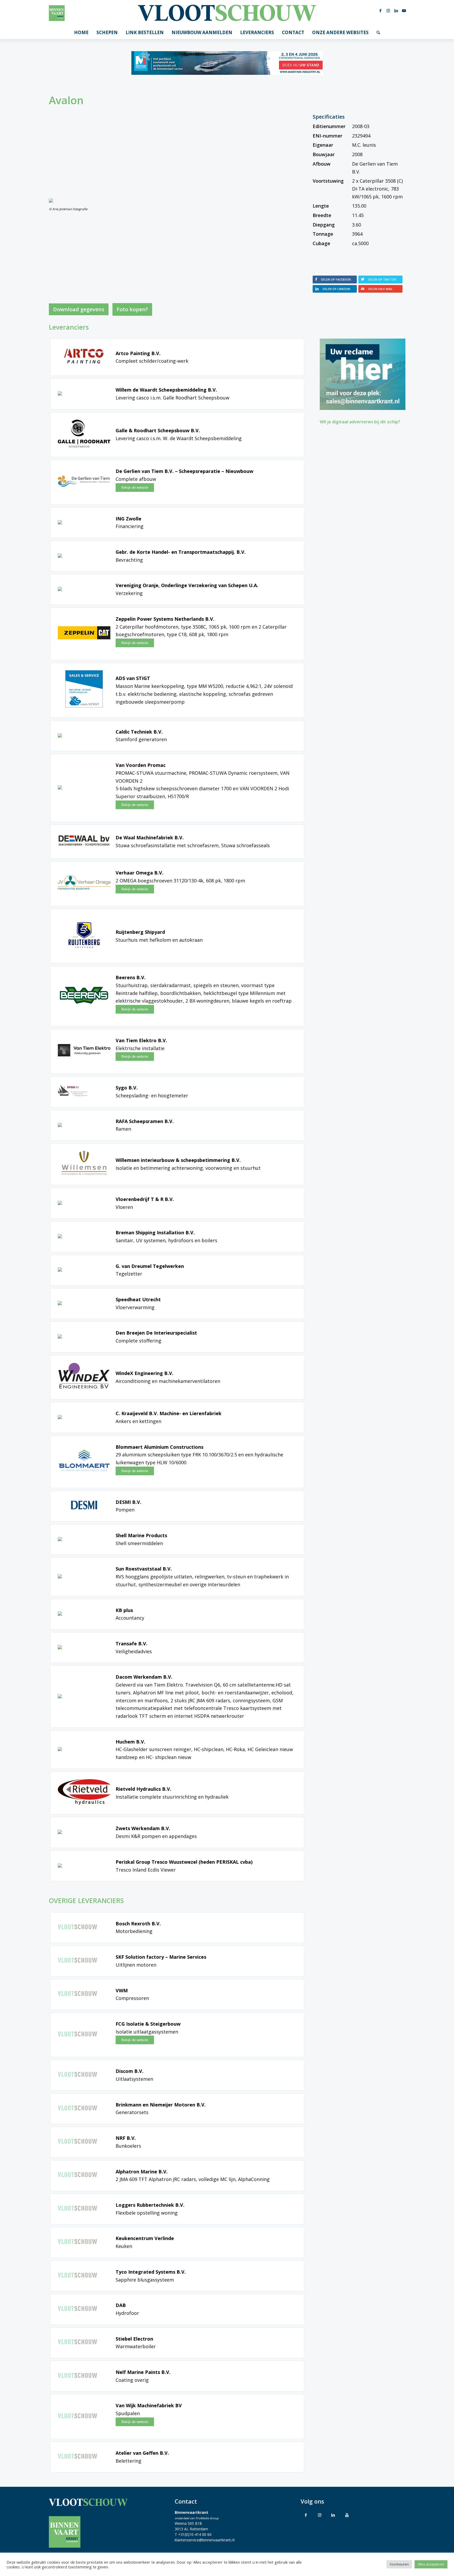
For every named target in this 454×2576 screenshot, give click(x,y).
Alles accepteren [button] (431, 2564)
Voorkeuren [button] (399, 2564)
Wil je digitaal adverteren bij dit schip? (360, 422)
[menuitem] (81, 33)
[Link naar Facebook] (380, 10)
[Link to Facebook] (306, 2515)
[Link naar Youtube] (404, 10)
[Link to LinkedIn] (333, 2515)
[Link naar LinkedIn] (396, 10)
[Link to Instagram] (319, 2515)
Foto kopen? (132, 309)
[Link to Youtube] (347, 2515)
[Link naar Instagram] (388, 10)
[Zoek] (378, 33)
